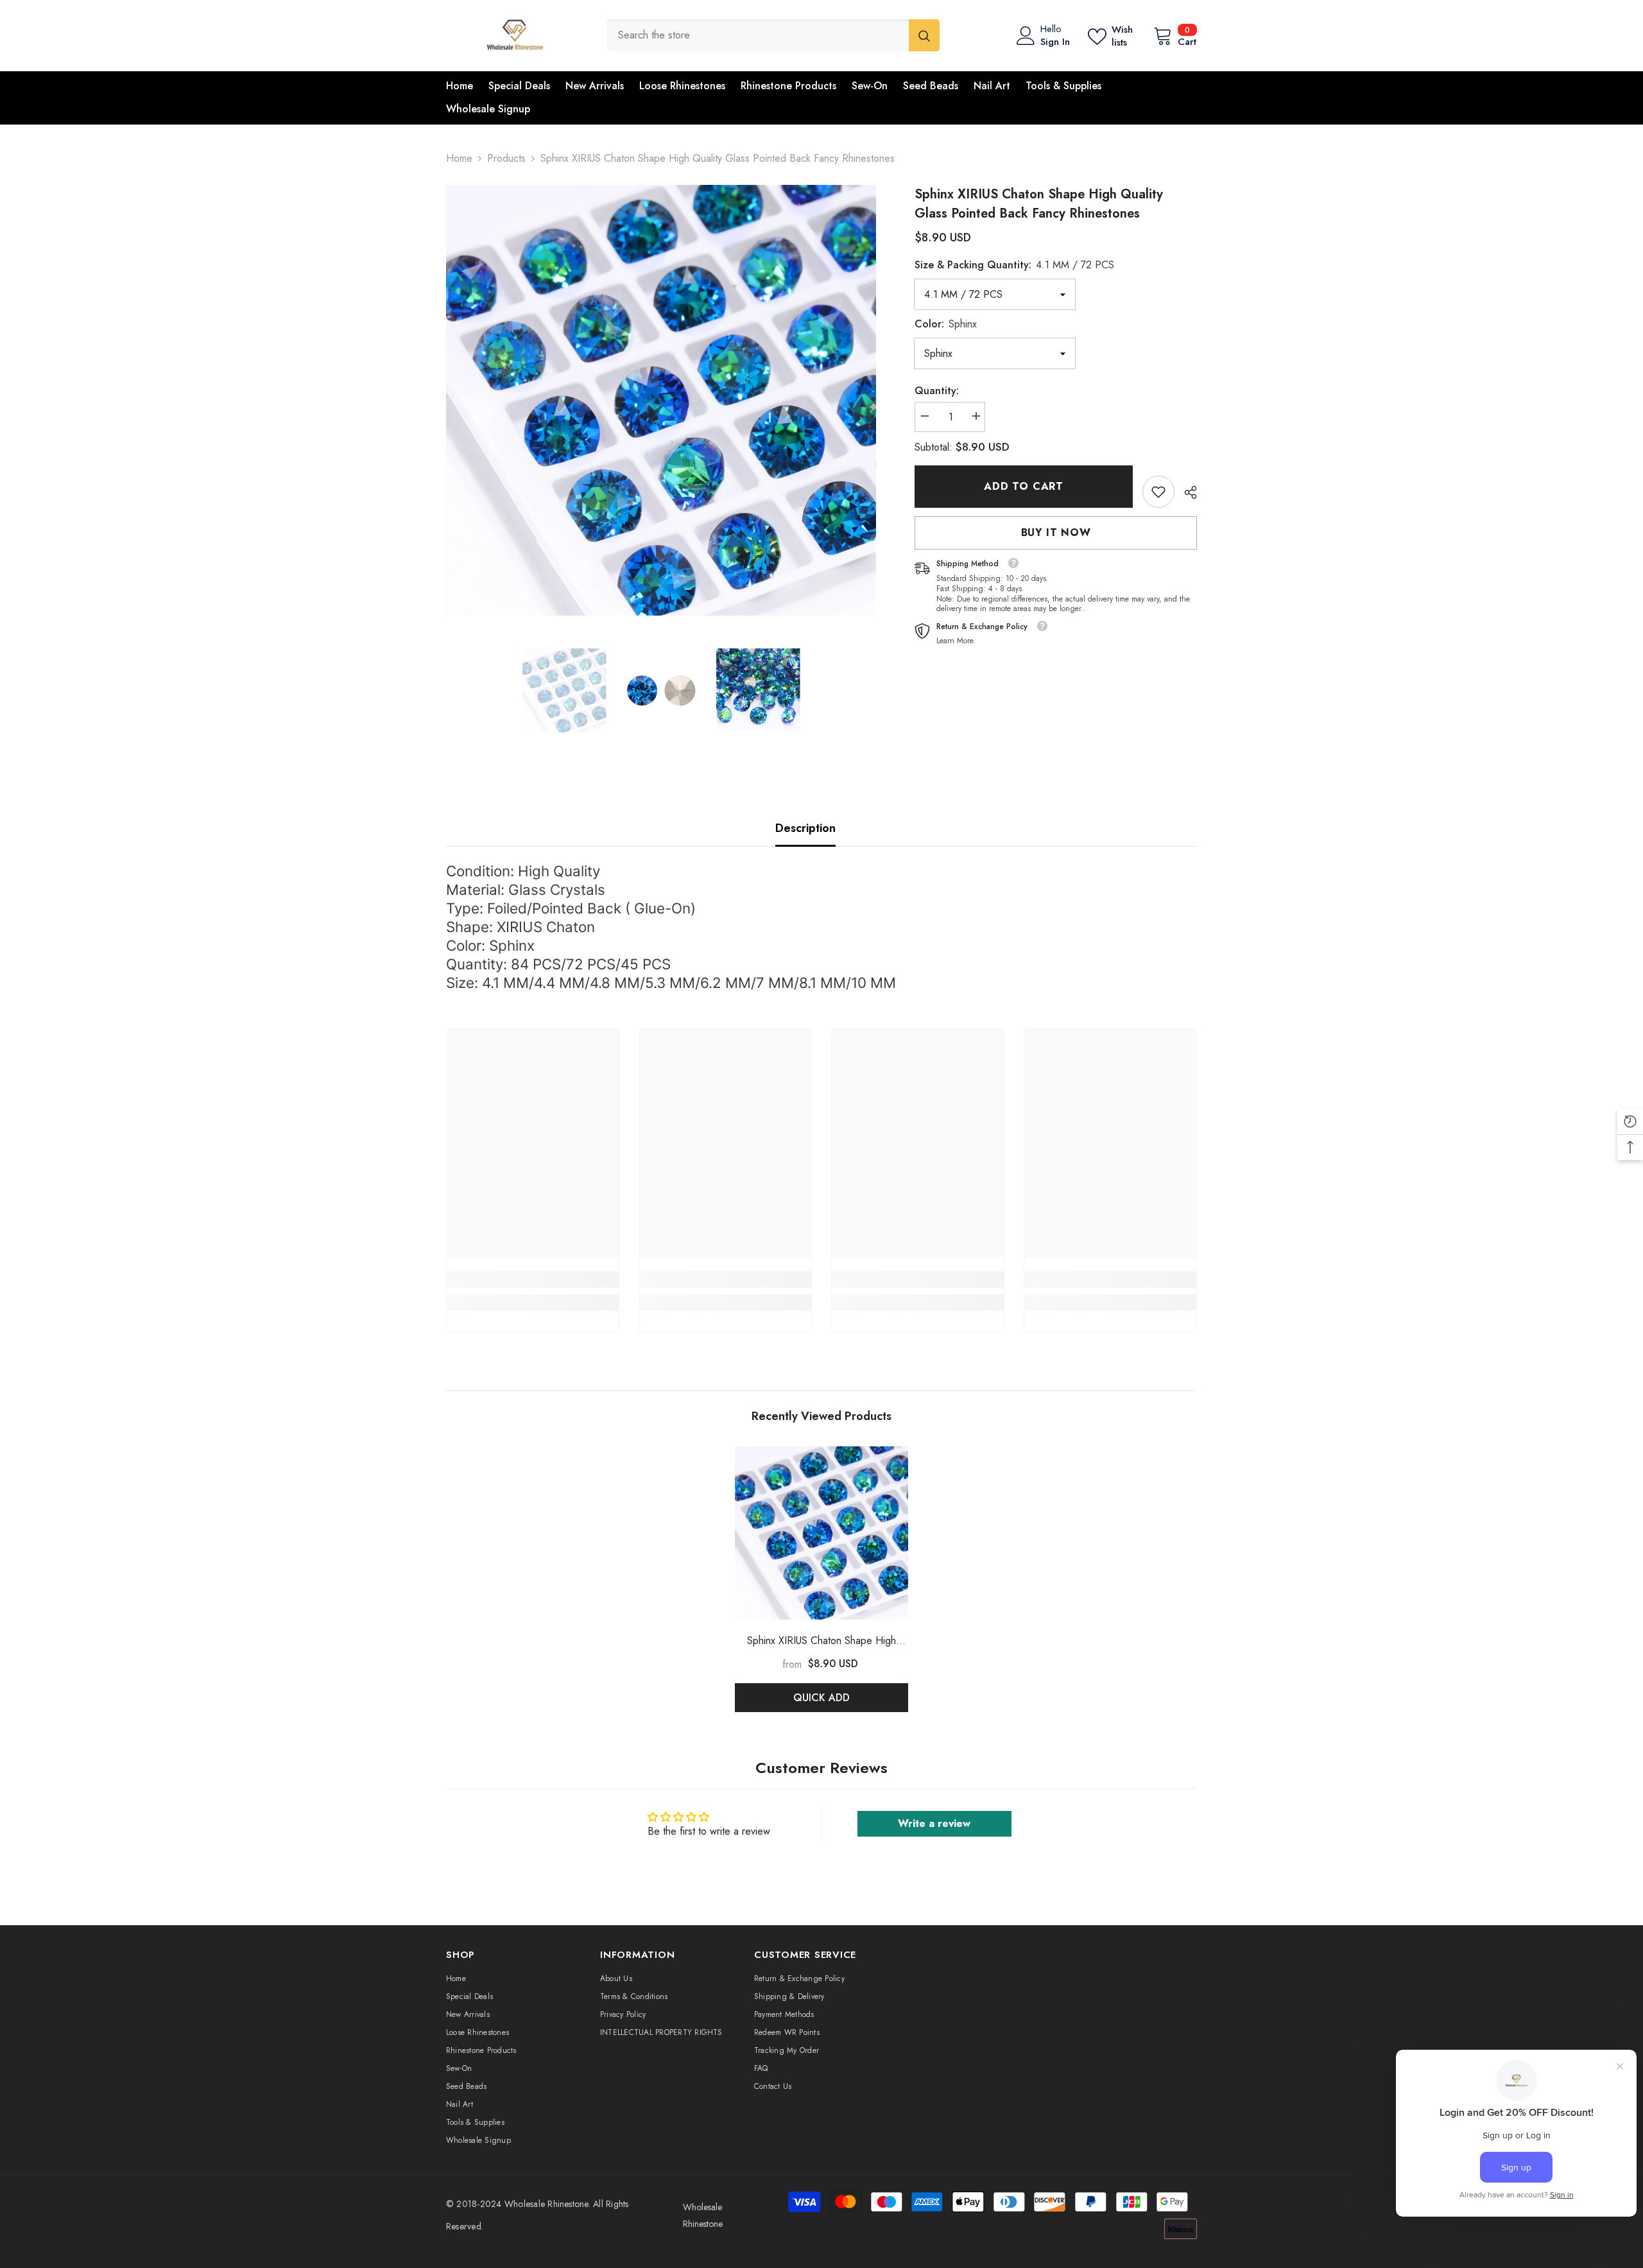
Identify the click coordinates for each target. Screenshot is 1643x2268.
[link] (1158, 492)
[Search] (773, 35)
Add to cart (1024, 486)
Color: (946, 324)
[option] (661, 400)
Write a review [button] (934, 1823)
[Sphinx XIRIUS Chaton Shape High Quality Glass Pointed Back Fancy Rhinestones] (821, 1533)
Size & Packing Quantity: (1014, 265)
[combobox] (758, 35)
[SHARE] (1186, 492)
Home (459, 158)
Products (506, 158)
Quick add (821, 1698)
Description (805, 828)
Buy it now (1056, 532)
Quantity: (937, 391)
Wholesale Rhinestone (546, 2204)
